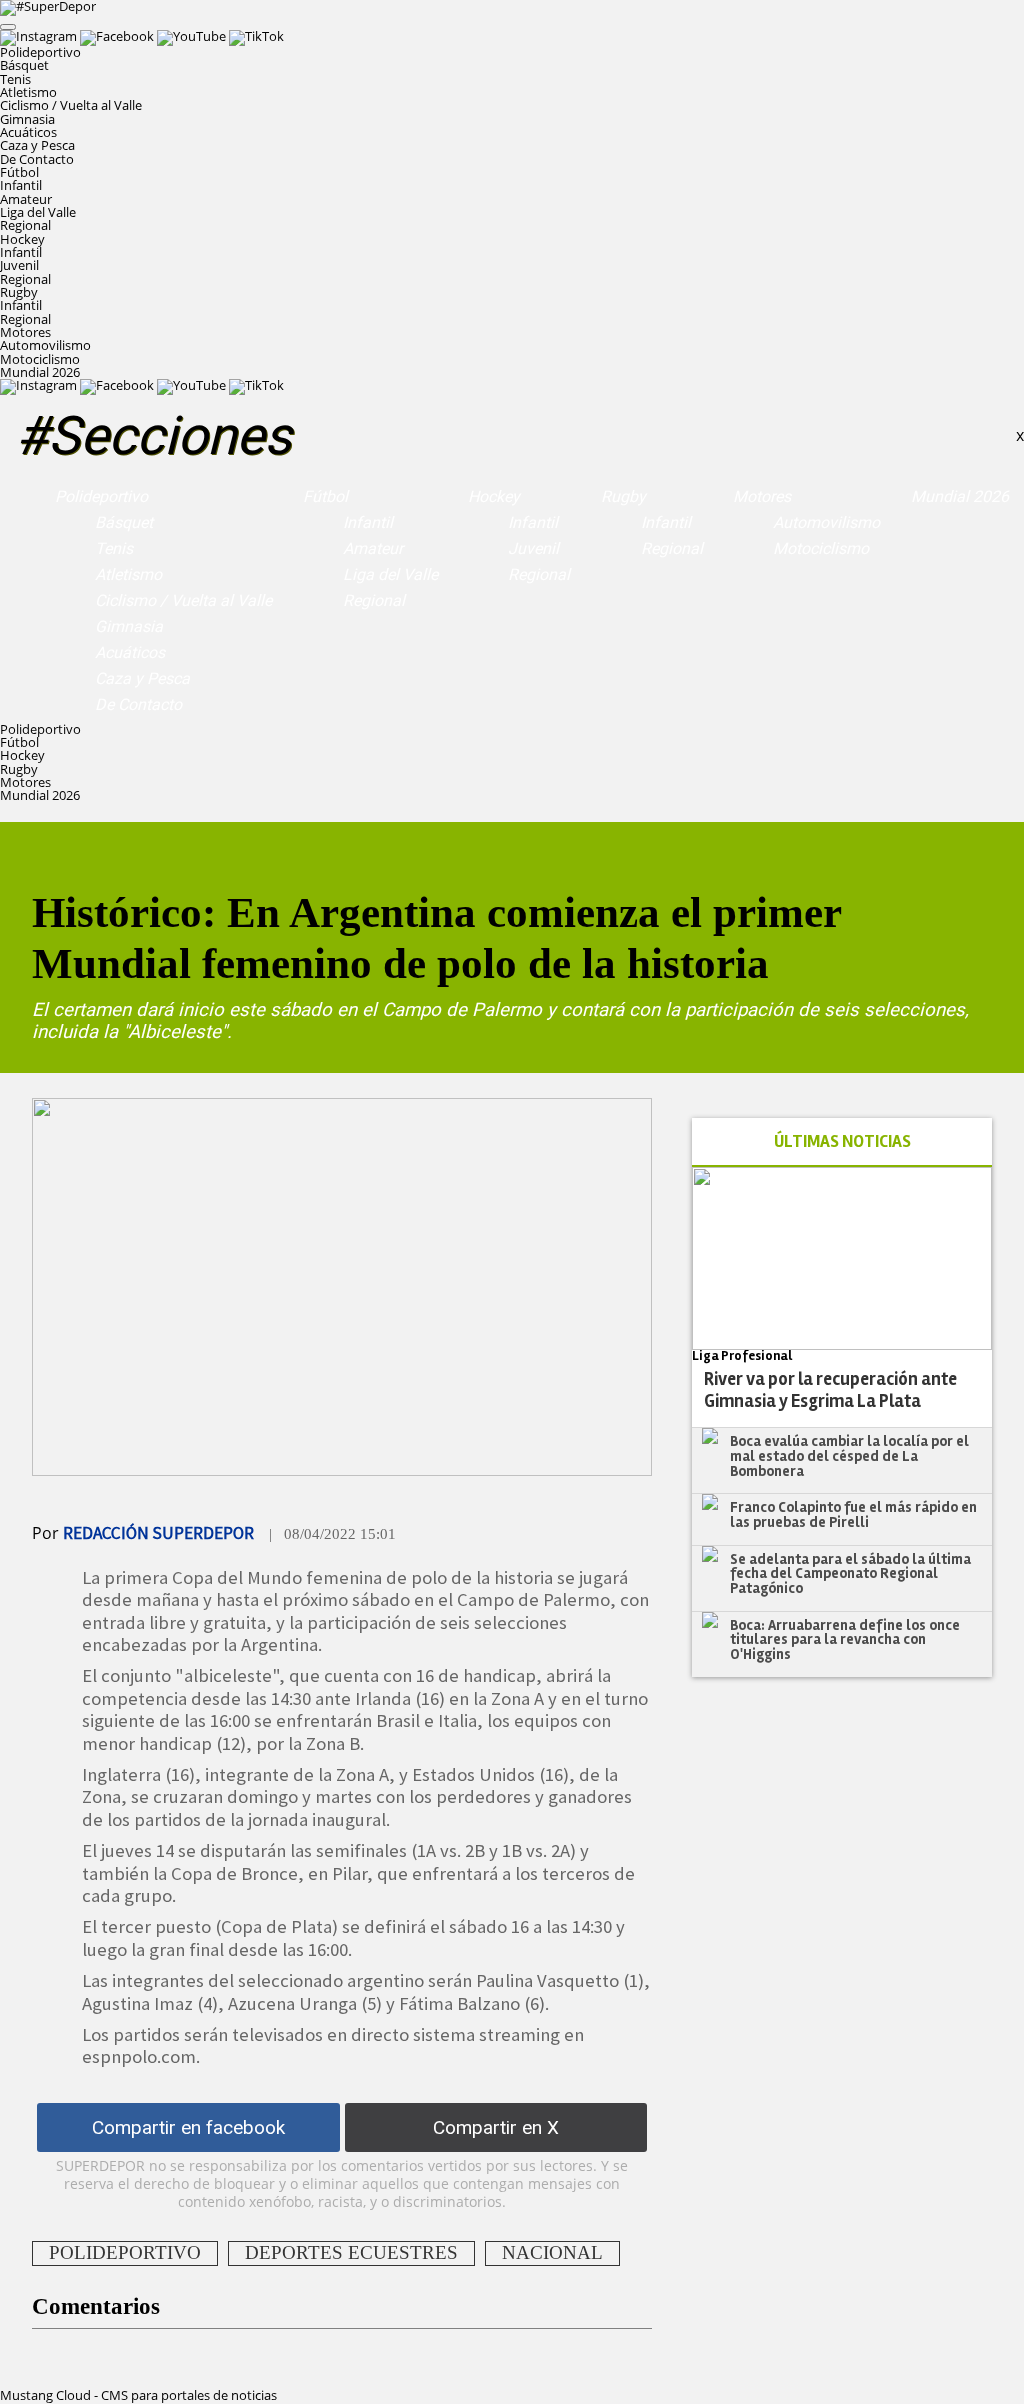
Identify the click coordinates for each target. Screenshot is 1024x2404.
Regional (25, 225)
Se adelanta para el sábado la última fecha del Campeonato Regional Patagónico (850, 1573)
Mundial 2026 (40, 372)
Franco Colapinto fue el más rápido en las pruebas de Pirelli (853, 1514)
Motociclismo (40, 359)
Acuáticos (28, 132)
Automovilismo (45, 345)
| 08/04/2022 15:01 (332, 1534)
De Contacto (37, 159)
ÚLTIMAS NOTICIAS (842, 1141)
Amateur (26, 199)
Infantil (21, 185)
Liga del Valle (38, 212)
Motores (762, 496)
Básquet (24, 65)
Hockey (494, 496)
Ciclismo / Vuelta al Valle (71, 105)
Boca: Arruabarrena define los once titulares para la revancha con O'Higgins (845, 1639)
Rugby (623, 496)
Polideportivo (101, 496)
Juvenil (19, 265)
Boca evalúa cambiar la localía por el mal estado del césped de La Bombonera (849, 1455)
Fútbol (325, 496)
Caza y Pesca (37, 145)
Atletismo (28, 92)
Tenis (15, 79)
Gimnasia (27, 119)
